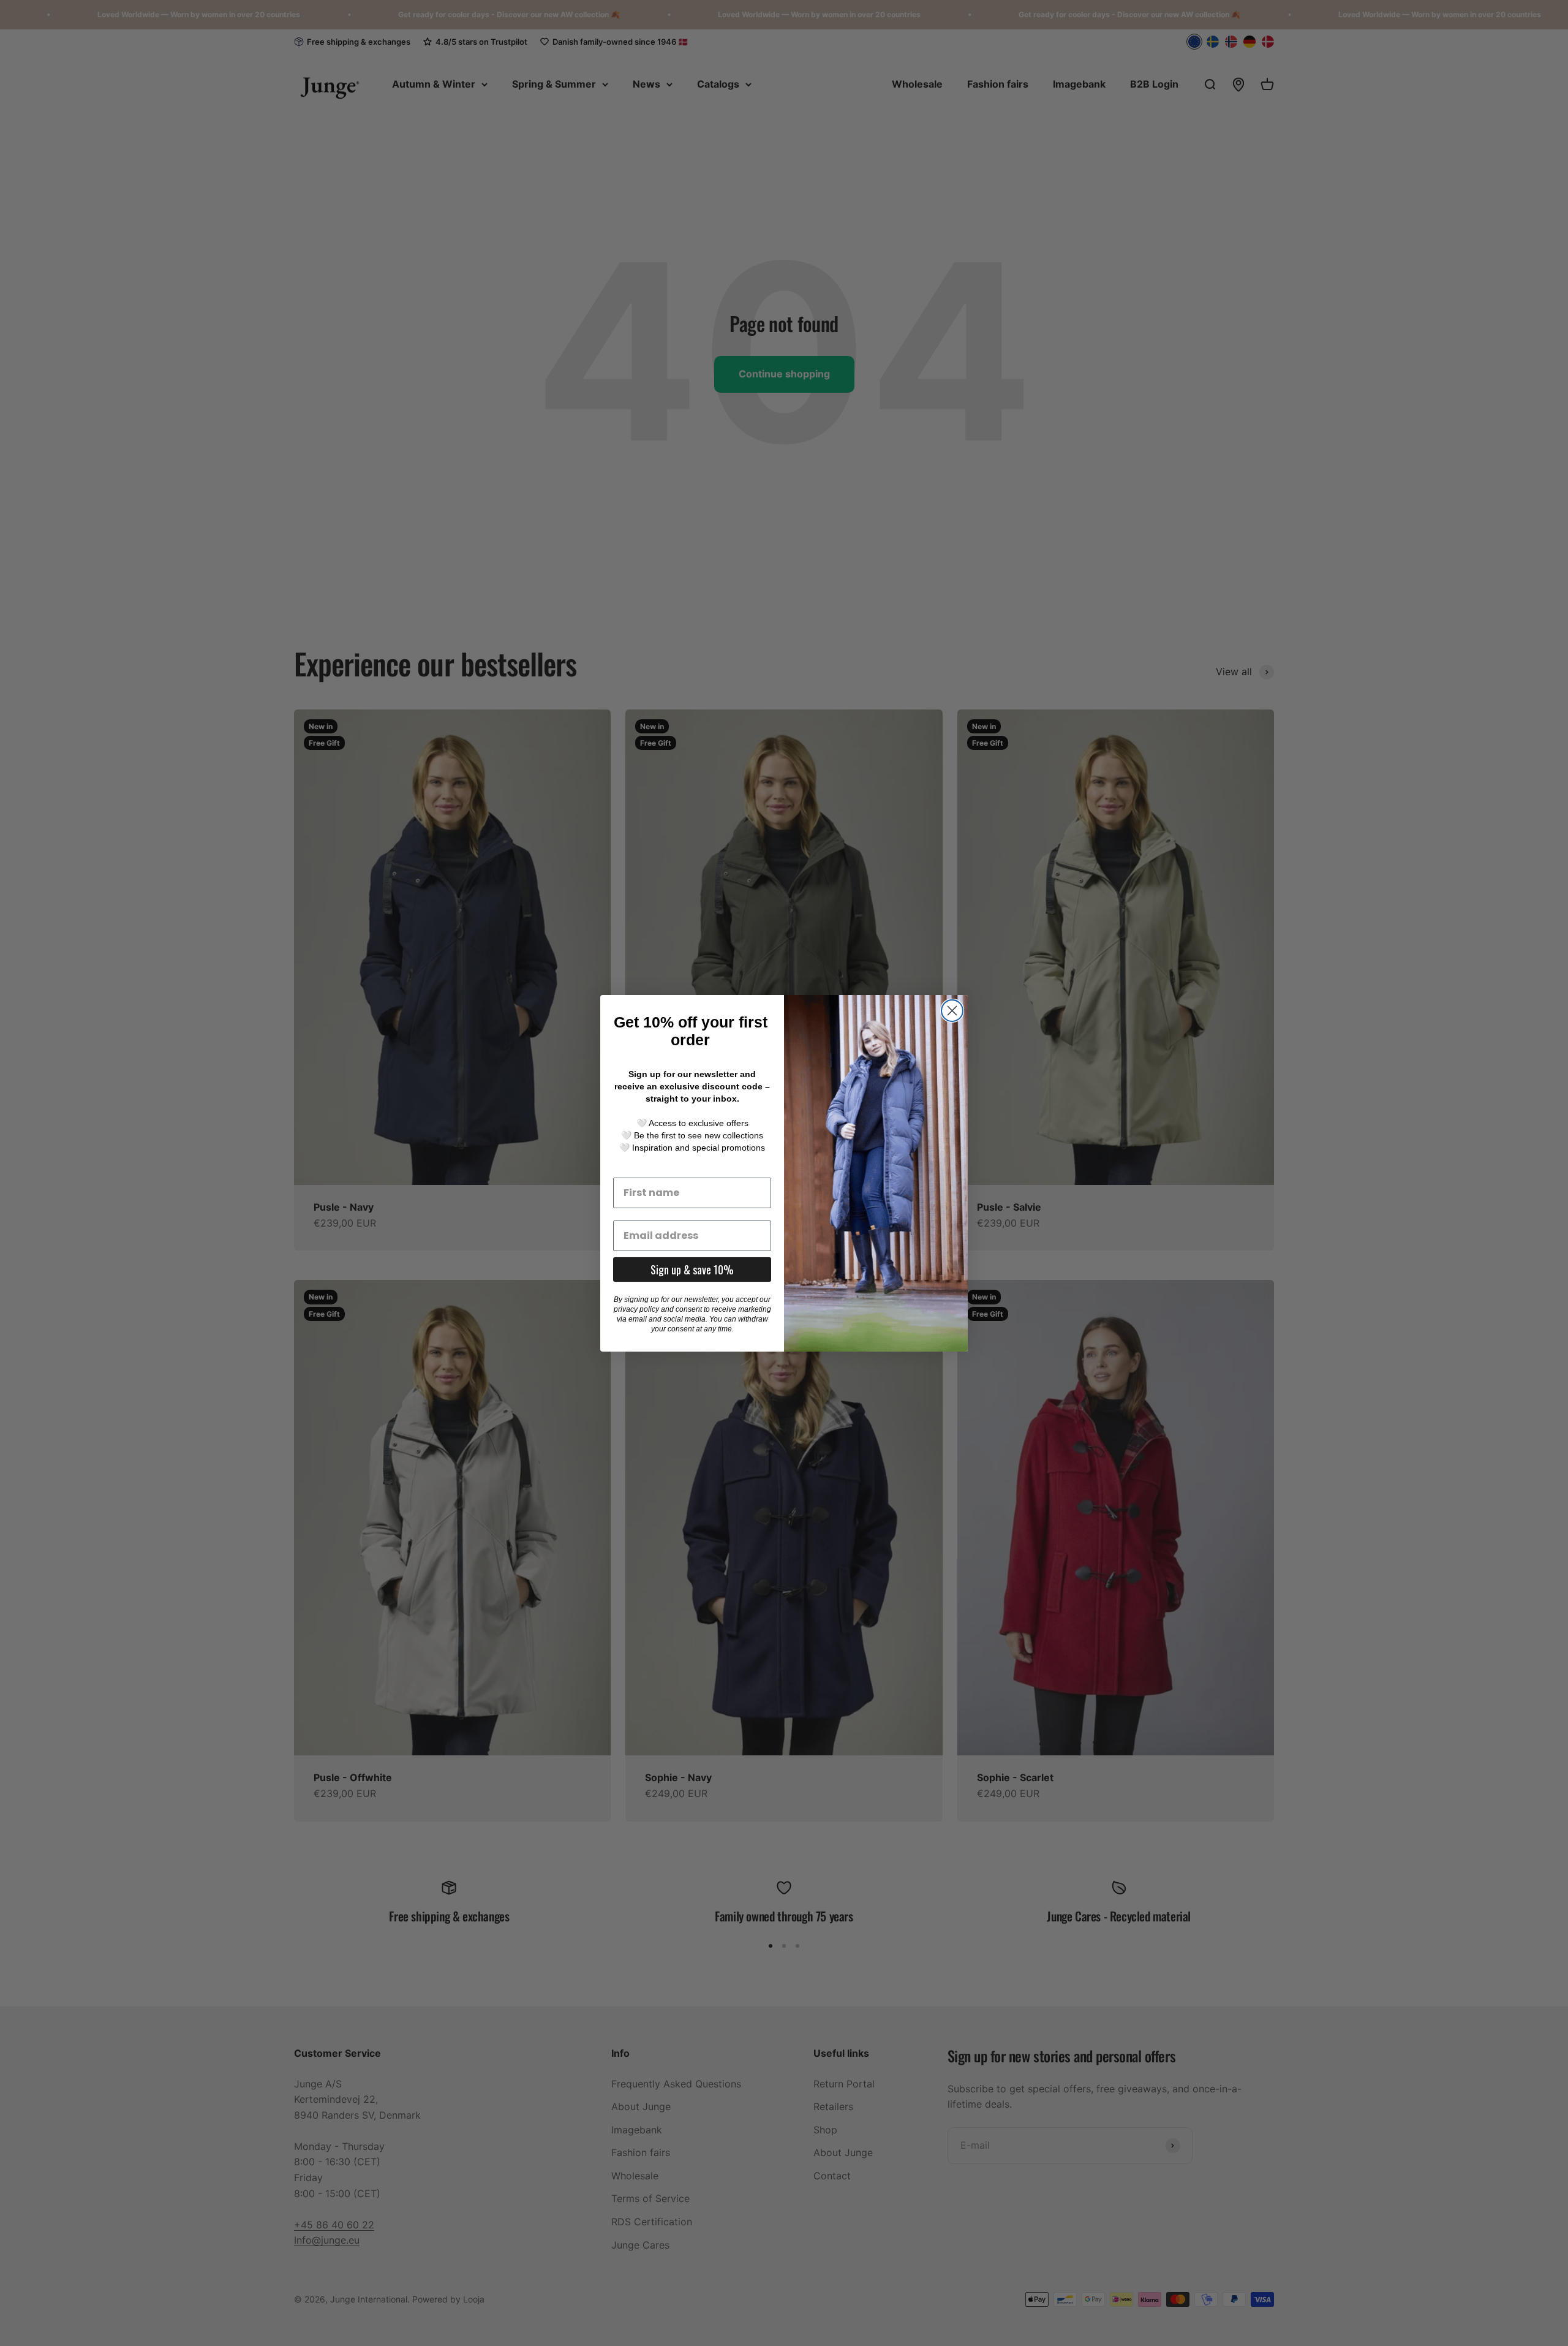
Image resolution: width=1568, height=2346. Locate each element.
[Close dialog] (952, 1011)
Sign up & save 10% (692, 1269)
